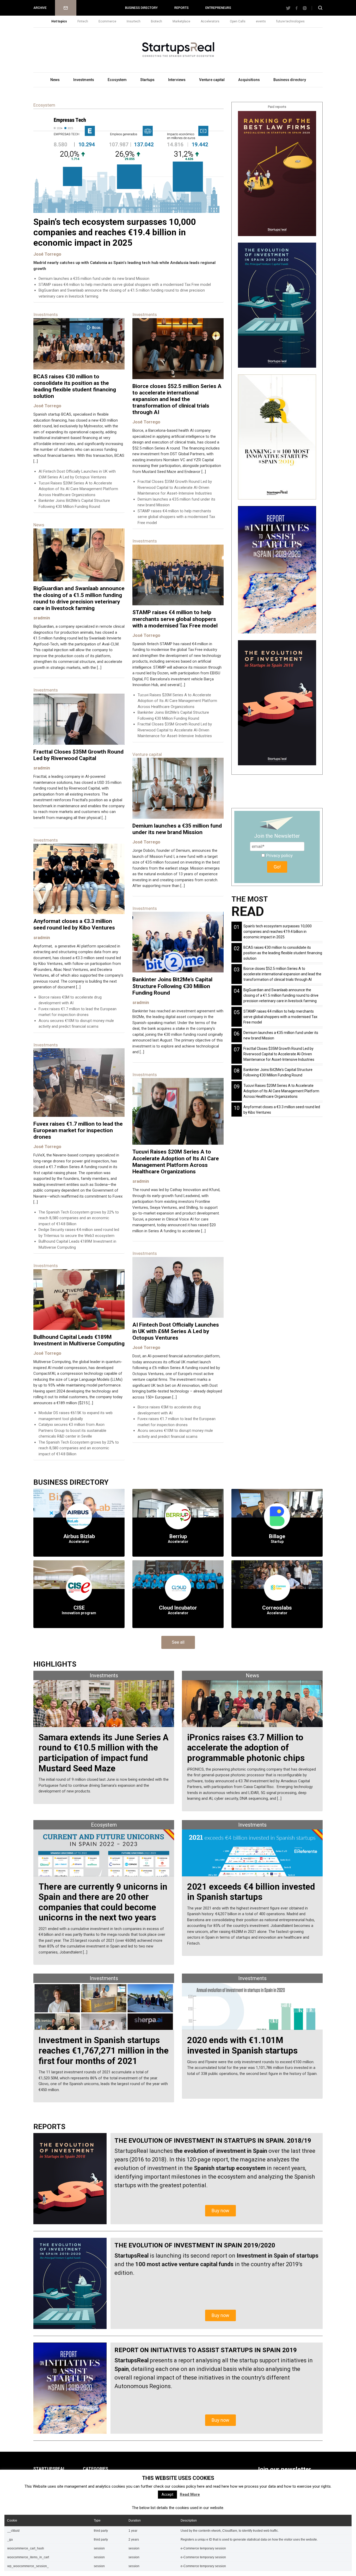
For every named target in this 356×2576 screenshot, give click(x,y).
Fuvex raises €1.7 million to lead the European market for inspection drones (78, 1130)
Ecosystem (117, 80)
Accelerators (210, 21)
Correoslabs (277, 1608)
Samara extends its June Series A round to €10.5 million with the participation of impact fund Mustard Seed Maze (104, 1753)
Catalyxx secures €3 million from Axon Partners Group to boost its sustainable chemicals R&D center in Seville (72, 1430)
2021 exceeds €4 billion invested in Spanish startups (251, 1892)
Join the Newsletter (277, 836)
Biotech (156, 21)
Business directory (141, 8)
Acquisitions (249, 80)
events (261, 21)
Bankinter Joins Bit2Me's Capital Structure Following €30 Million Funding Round (278, 1072)
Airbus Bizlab (79, 1536)
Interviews (177, 80)
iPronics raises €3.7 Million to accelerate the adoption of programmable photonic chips (246, 1748)
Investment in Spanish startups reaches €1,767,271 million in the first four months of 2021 (104, 2050)
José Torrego (47, 254)
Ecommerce (107, 21)
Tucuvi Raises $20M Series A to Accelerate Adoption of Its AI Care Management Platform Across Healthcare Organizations (78, 489)
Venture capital (212, 80)
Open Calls (238, 21)
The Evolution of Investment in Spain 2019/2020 (195, 2245)
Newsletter (66, 8)
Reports (182, 8)
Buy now (220, 2211)
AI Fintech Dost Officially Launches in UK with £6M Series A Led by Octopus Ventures (176, 1331)
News (55, 80)
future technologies (290, 21)
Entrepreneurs (218, 8)
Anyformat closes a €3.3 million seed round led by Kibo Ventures (74, 924)
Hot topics (59, 21)
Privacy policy (279, 855)
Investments (84, 80)
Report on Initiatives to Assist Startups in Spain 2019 (206, 2350)
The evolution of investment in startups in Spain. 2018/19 (213, 2141)
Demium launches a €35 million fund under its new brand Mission (94, 279)
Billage (277, 1536)
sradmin (42, 618)
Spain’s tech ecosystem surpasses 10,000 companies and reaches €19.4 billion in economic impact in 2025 (115, 232)
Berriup (178, 1536)
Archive (40, 8)
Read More (190, 2494)
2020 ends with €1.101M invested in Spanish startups (242, 2045)
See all (178, 1642)
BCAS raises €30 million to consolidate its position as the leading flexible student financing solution (75, 386)
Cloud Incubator (178, 1608)
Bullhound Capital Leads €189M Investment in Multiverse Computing (79, 1340)
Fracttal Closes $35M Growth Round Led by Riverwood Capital (78, 755)
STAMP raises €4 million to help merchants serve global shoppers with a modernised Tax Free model (125, 285)
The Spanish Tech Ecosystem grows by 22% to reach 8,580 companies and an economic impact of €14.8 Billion (79, 1218)
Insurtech (134, 21)
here (201, 2486)
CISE (79, 1608)
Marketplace (181, 21)
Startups (147, 80)
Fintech (83, 21)
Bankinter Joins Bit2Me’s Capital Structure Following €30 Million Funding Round (172, 986)
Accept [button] (167, 2494)
